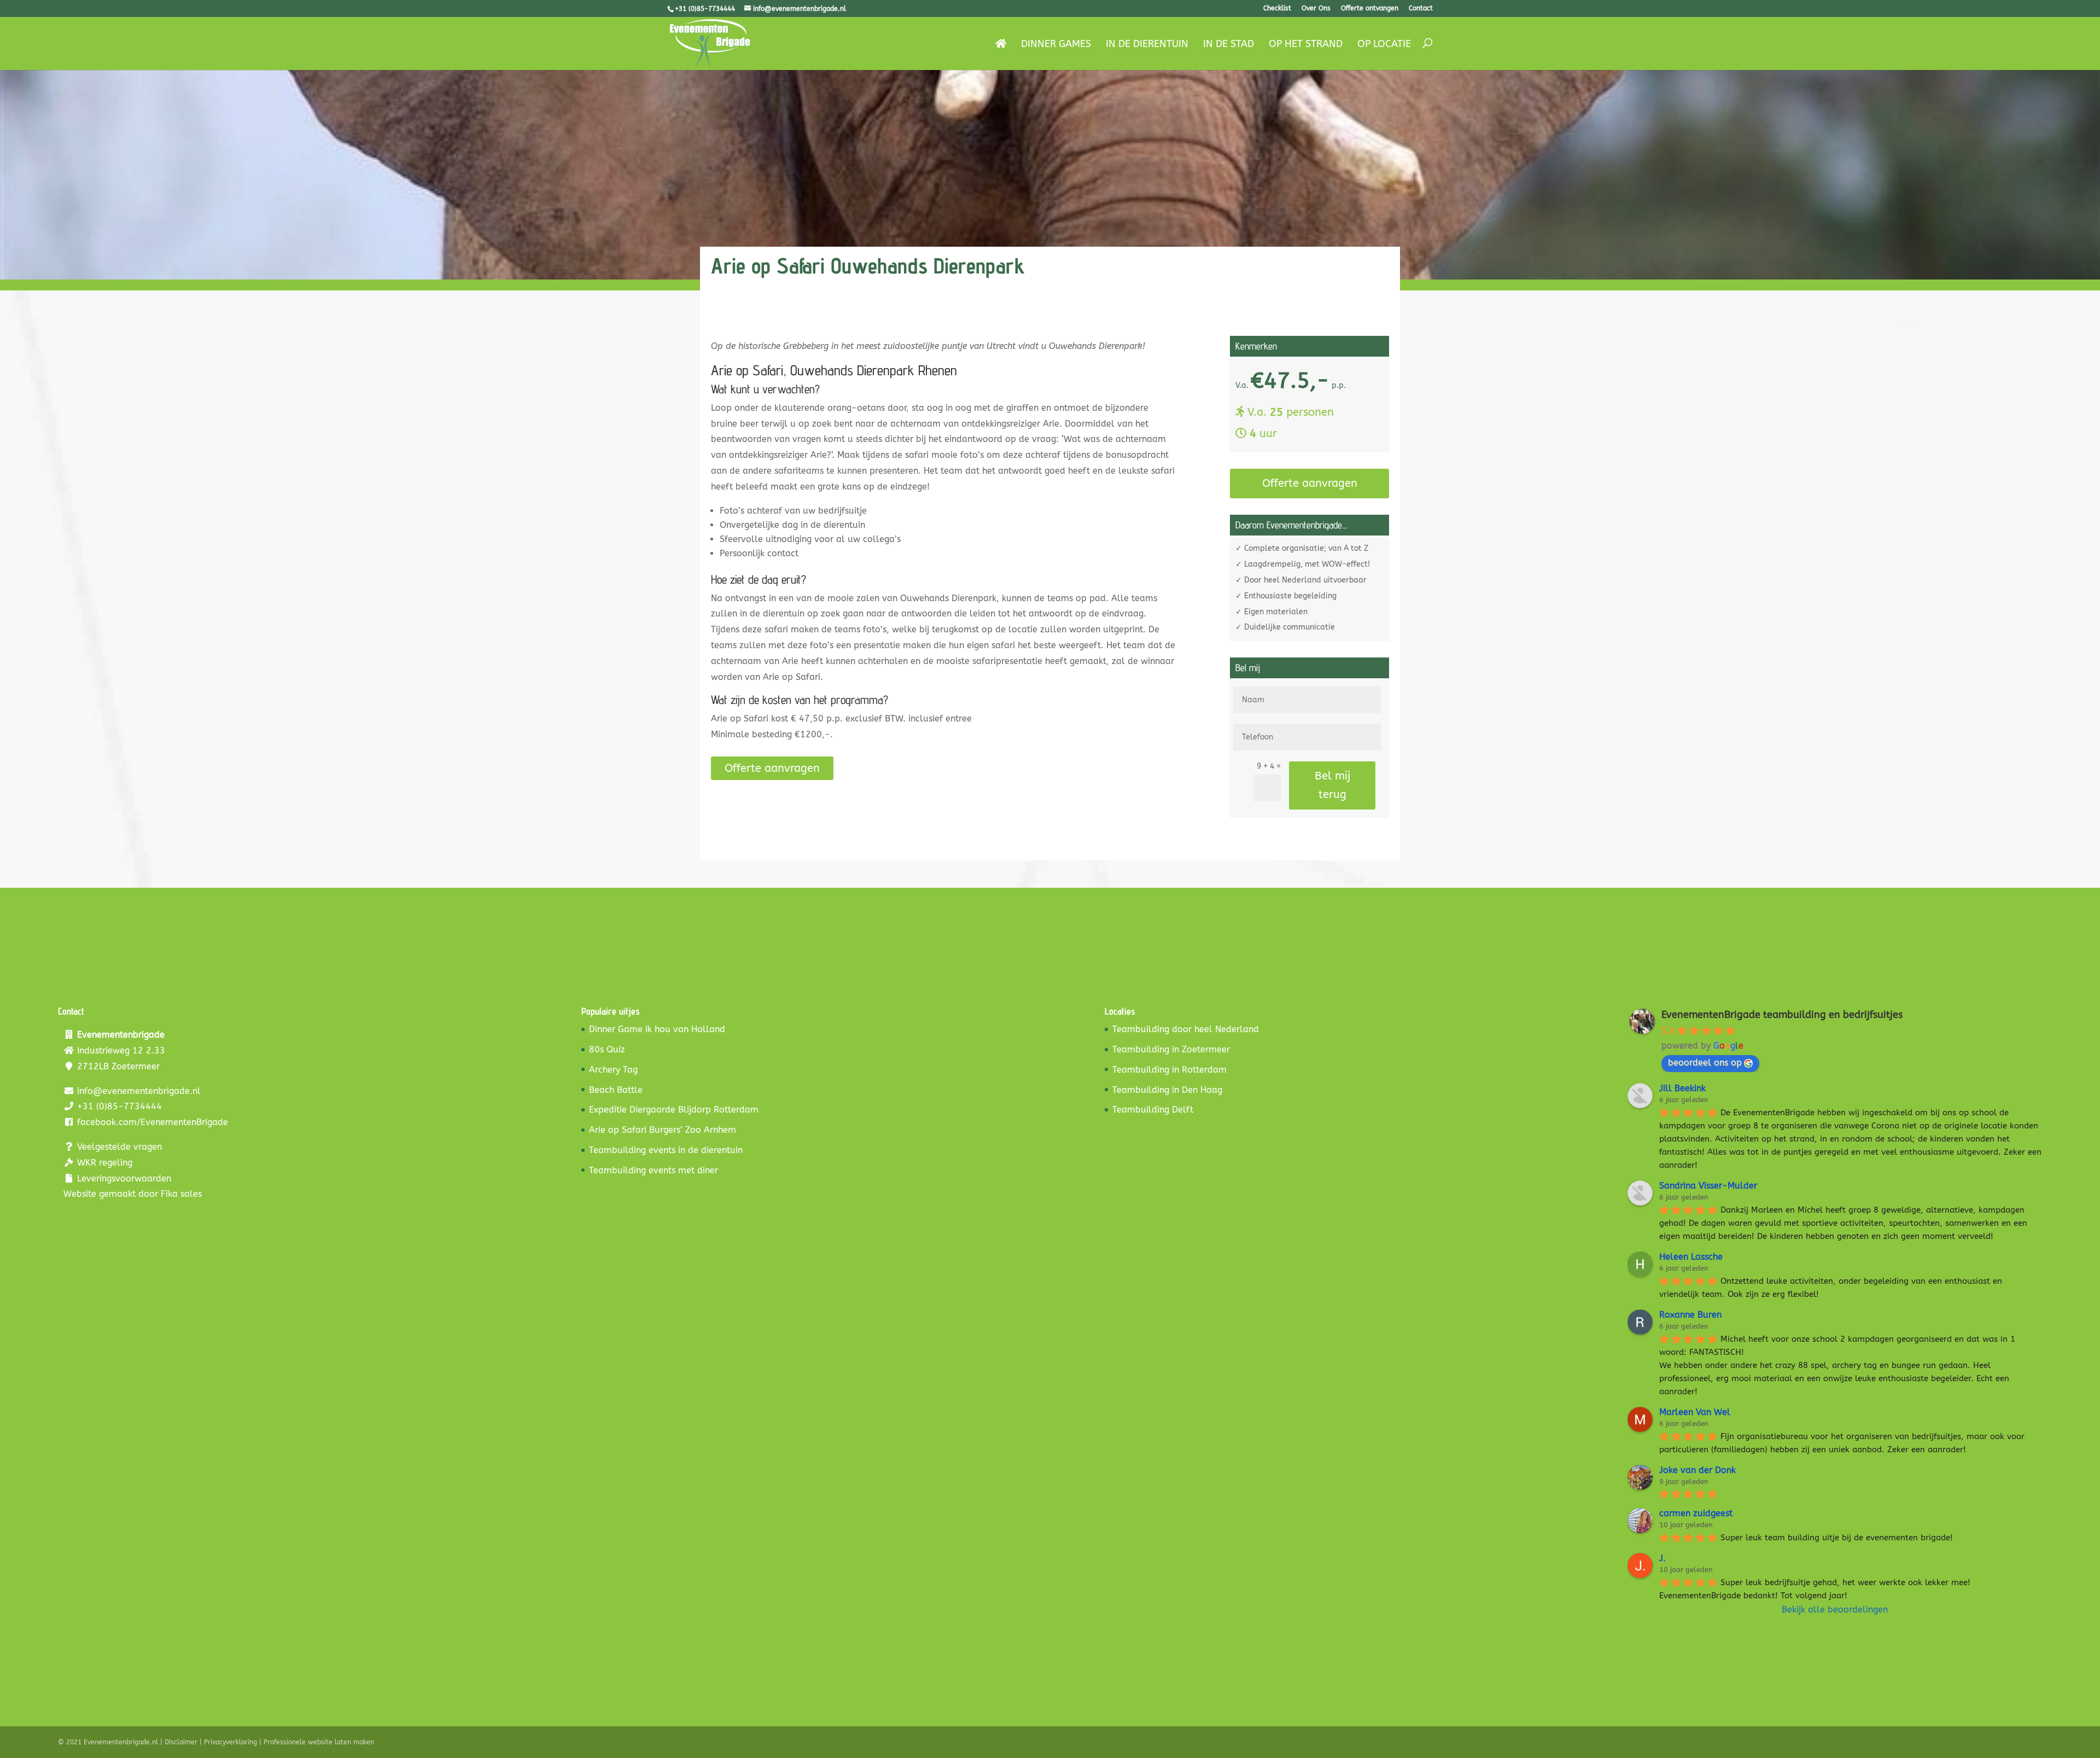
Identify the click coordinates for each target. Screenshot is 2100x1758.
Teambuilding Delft (1153, 1110)
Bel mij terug (1332, 785)
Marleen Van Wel (1695, 1412)
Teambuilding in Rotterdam (1169, 1070)
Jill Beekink (1682, 1088)
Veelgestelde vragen (119, 1147)
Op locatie (1384, 45)
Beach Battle (616, 1090)
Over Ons (1316, 8)
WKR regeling (105, 1163)
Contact (1421, 8)
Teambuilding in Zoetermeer (1171, 1049)
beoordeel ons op (1705, 1063)
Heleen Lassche (1691, 1257)
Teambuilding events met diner (654, 1170)
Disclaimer (181, 1742)
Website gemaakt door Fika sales (133, 1194)
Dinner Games (1056, 45)
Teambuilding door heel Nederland (1186, 1029)
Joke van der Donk (1697, 1470)
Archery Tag (613, 1070)
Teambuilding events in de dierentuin (666, 1150)
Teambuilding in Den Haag (1167, 1090)
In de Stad (1229, 45)
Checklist (1277, 8)
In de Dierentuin (1147, 45)
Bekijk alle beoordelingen (1835, 1609)
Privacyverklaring (231, 1742)
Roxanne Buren (1690, 1315)
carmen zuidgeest (1696, 1513)
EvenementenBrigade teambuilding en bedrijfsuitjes (1782, 1015)
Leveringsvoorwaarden (124, 1178)
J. (1662, 1558)
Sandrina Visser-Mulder (1708, 1186)
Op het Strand (1306, 45)
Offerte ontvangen (1370, 8)
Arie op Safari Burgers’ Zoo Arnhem (663, 1130)
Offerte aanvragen (772, 768)
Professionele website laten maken (319, 1742)
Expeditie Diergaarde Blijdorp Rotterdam (674, 1110)
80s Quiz (607, 1049)
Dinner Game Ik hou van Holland (657, 1029)
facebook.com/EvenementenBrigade (153, 1122)
